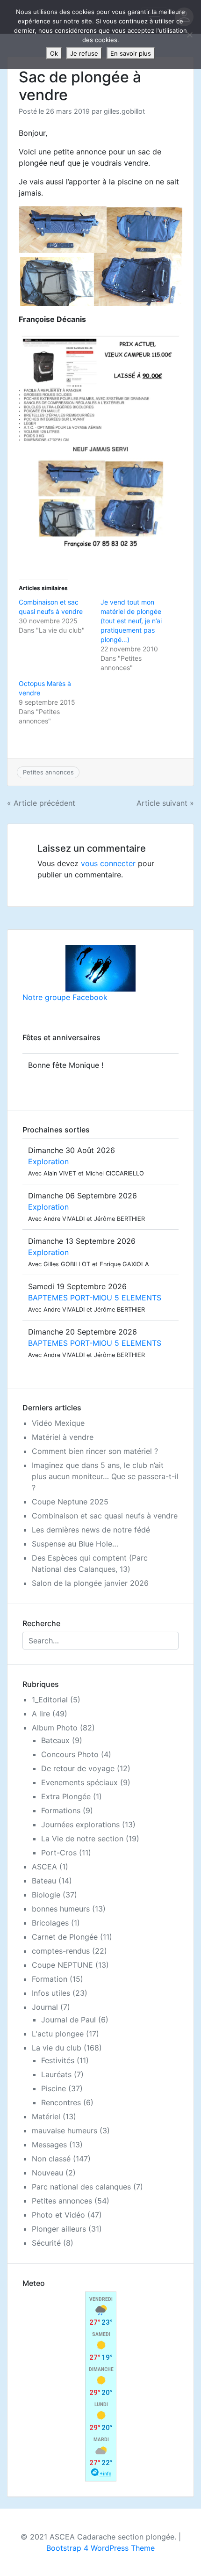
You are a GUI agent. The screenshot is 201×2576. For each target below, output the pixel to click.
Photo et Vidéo (58, 2215)
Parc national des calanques (81, 2187)
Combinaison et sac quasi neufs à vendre (105, 1516)
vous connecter (108, 863)
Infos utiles (51, 1993)
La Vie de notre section (82, 1839)
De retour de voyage (78, 1768)
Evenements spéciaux (79, 1782)
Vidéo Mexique (58, 1423)
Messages (49, 2145)
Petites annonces (48, 772)
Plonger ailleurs (59, 2229)
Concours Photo (70, 1754)
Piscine (54, 2088)
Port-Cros (59, 1853)
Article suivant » (165, 803)
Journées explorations (80, 1824)
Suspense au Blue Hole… (75, 1544)
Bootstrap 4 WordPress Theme (100, 2548)
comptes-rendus (61, 1951)
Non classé (51, 2159)
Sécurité (46, 2243)
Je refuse (84, 53)
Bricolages (50, 1923)
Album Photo (55, 1728)
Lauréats (56, 2074)
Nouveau (47, 2173)
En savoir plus (131, 53)
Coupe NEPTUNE (62, 1965)
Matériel (46, 2116)
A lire (41, 1714)
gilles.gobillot (124, 111)
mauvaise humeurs (65, 2131)
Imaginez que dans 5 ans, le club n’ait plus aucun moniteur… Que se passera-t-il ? (105, 1476)
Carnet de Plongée (65, 1937)
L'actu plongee (58, 2034)
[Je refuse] (189, 35)
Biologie (46, 1895)
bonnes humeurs (61, 1909)
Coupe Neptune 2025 (70, 1502)
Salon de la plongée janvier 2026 (90, 1583)
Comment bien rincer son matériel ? (95, 1451)
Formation (50, 1979)
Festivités (58, 2060)
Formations (61, 1810)
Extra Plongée (66, 1796)
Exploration (48, 1161)
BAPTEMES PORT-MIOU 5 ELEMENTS (95, 1298)
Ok (54, 53)
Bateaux (55, 1740)
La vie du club (57, 2048)
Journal (45, 2007)
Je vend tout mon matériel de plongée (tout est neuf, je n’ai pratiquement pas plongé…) (131, 621)
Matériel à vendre (63, 1437)
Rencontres (61, 2102)
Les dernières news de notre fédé (91, 1530)
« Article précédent (41, 803)
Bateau (44, 1881)
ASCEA (44, 1867)
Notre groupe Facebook (65, 997)
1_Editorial (50, 1700)
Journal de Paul (68, 2020)
